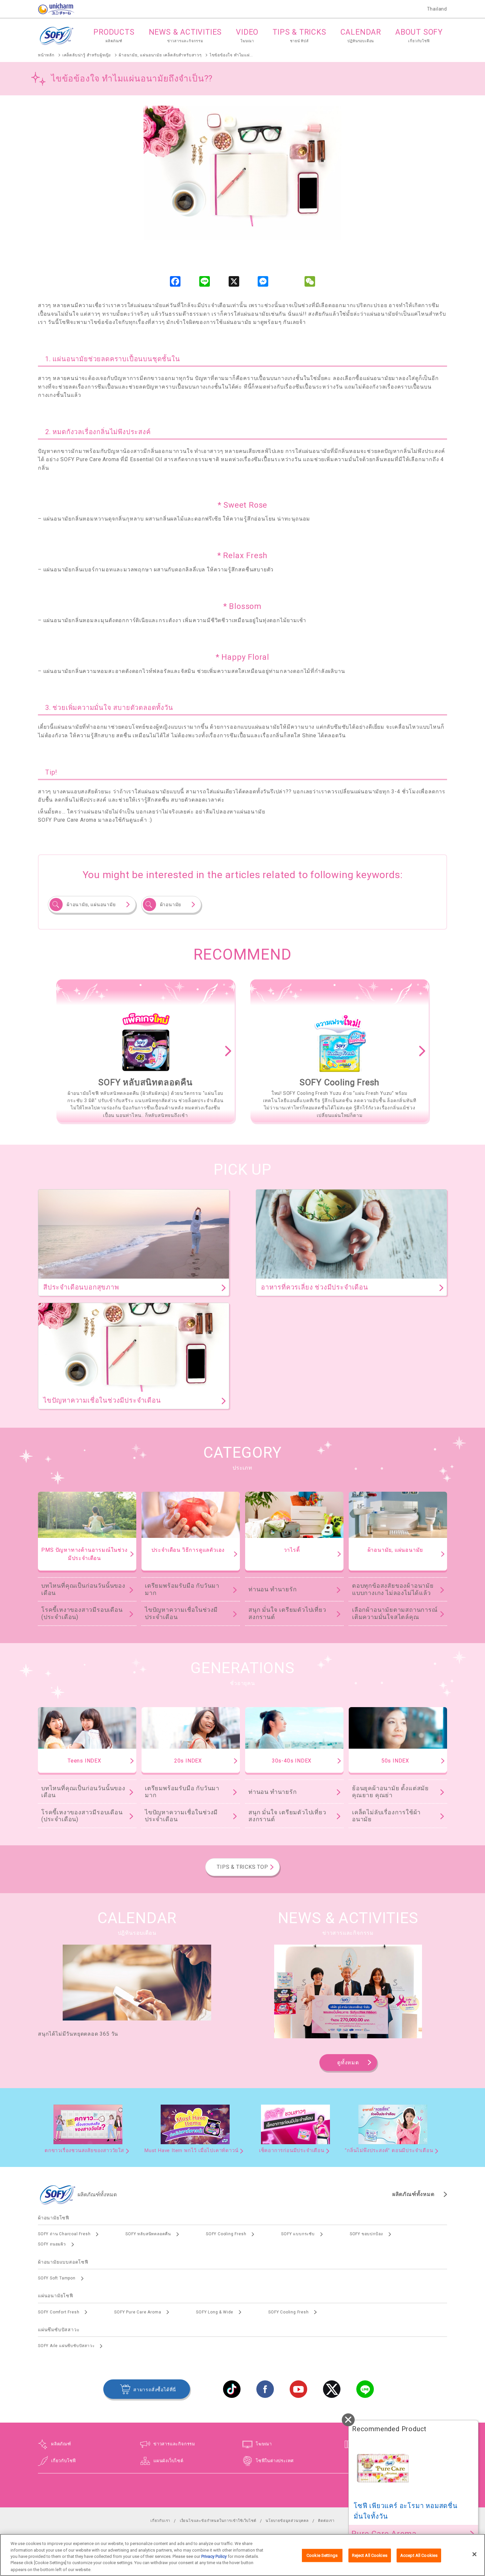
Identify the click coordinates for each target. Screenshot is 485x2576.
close (348, 2420)
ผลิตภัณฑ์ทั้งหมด (413, 2194)
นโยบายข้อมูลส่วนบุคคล (287, 2521)
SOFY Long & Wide (215, 2312)
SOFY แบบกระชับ (298, 2234)
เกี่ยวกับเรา (160, 2521)
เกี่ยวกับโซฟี (64, 2461)
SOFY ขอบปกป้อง (366, 2234)
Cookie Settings (322, 2555)
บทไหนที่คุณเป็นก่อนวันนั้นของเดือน (83, 1589)
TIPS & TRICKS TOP (242, 1867)
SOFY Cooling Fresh (226, 2234)
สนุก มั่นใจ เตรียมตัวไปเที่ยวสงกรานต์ (287, 1613)
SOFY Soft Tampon (57, 2278)
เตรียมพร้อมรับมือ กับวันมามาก (182, 1589)
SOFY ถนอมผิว (52, 2244)
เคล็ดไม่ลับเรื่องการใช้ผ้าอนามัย (386, 1816)
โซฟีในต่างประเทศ (275, 2461)
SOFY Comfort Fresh (59, 2312)
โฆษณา (264, 2444)
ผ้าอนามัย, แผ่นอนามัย (91, 905)
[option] (145, 1051)
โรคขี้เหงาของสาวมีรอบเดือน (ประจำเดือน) (82, 1613)
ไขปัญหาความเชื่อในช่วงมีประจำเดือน (181, 1613)
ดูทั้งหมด (348, 2063)
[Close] (474, 2554)
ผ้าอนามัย (171, 905)
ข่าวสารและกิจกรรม (174, 2444)
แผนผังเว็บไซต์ (168, 2461)
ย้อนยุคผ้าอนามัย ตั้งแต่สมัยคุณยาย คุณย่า (390, 1792)
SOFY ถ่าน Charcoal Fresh (64, 2234)
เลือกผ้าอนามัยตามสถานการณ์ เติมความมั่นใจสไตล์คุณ (395, 1613)
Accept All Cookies (419, 2555)
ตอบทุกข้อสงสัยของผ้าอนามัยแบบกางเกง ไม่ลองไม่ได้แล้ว (393, 1589)
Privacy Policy (214, 2556)
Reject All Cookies (370, 2555)
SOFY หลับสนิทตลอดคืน (148, 2234)
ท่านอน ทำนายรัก (273, 1589)
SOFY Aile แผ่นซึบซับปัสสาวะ (66, 2346)
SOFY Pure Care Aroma (138, 2312)
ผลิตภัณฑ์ (61, 2444)
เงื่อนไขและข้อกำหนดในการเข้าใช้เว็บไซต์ (218, 2521)
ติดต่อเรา (326, 2521)
